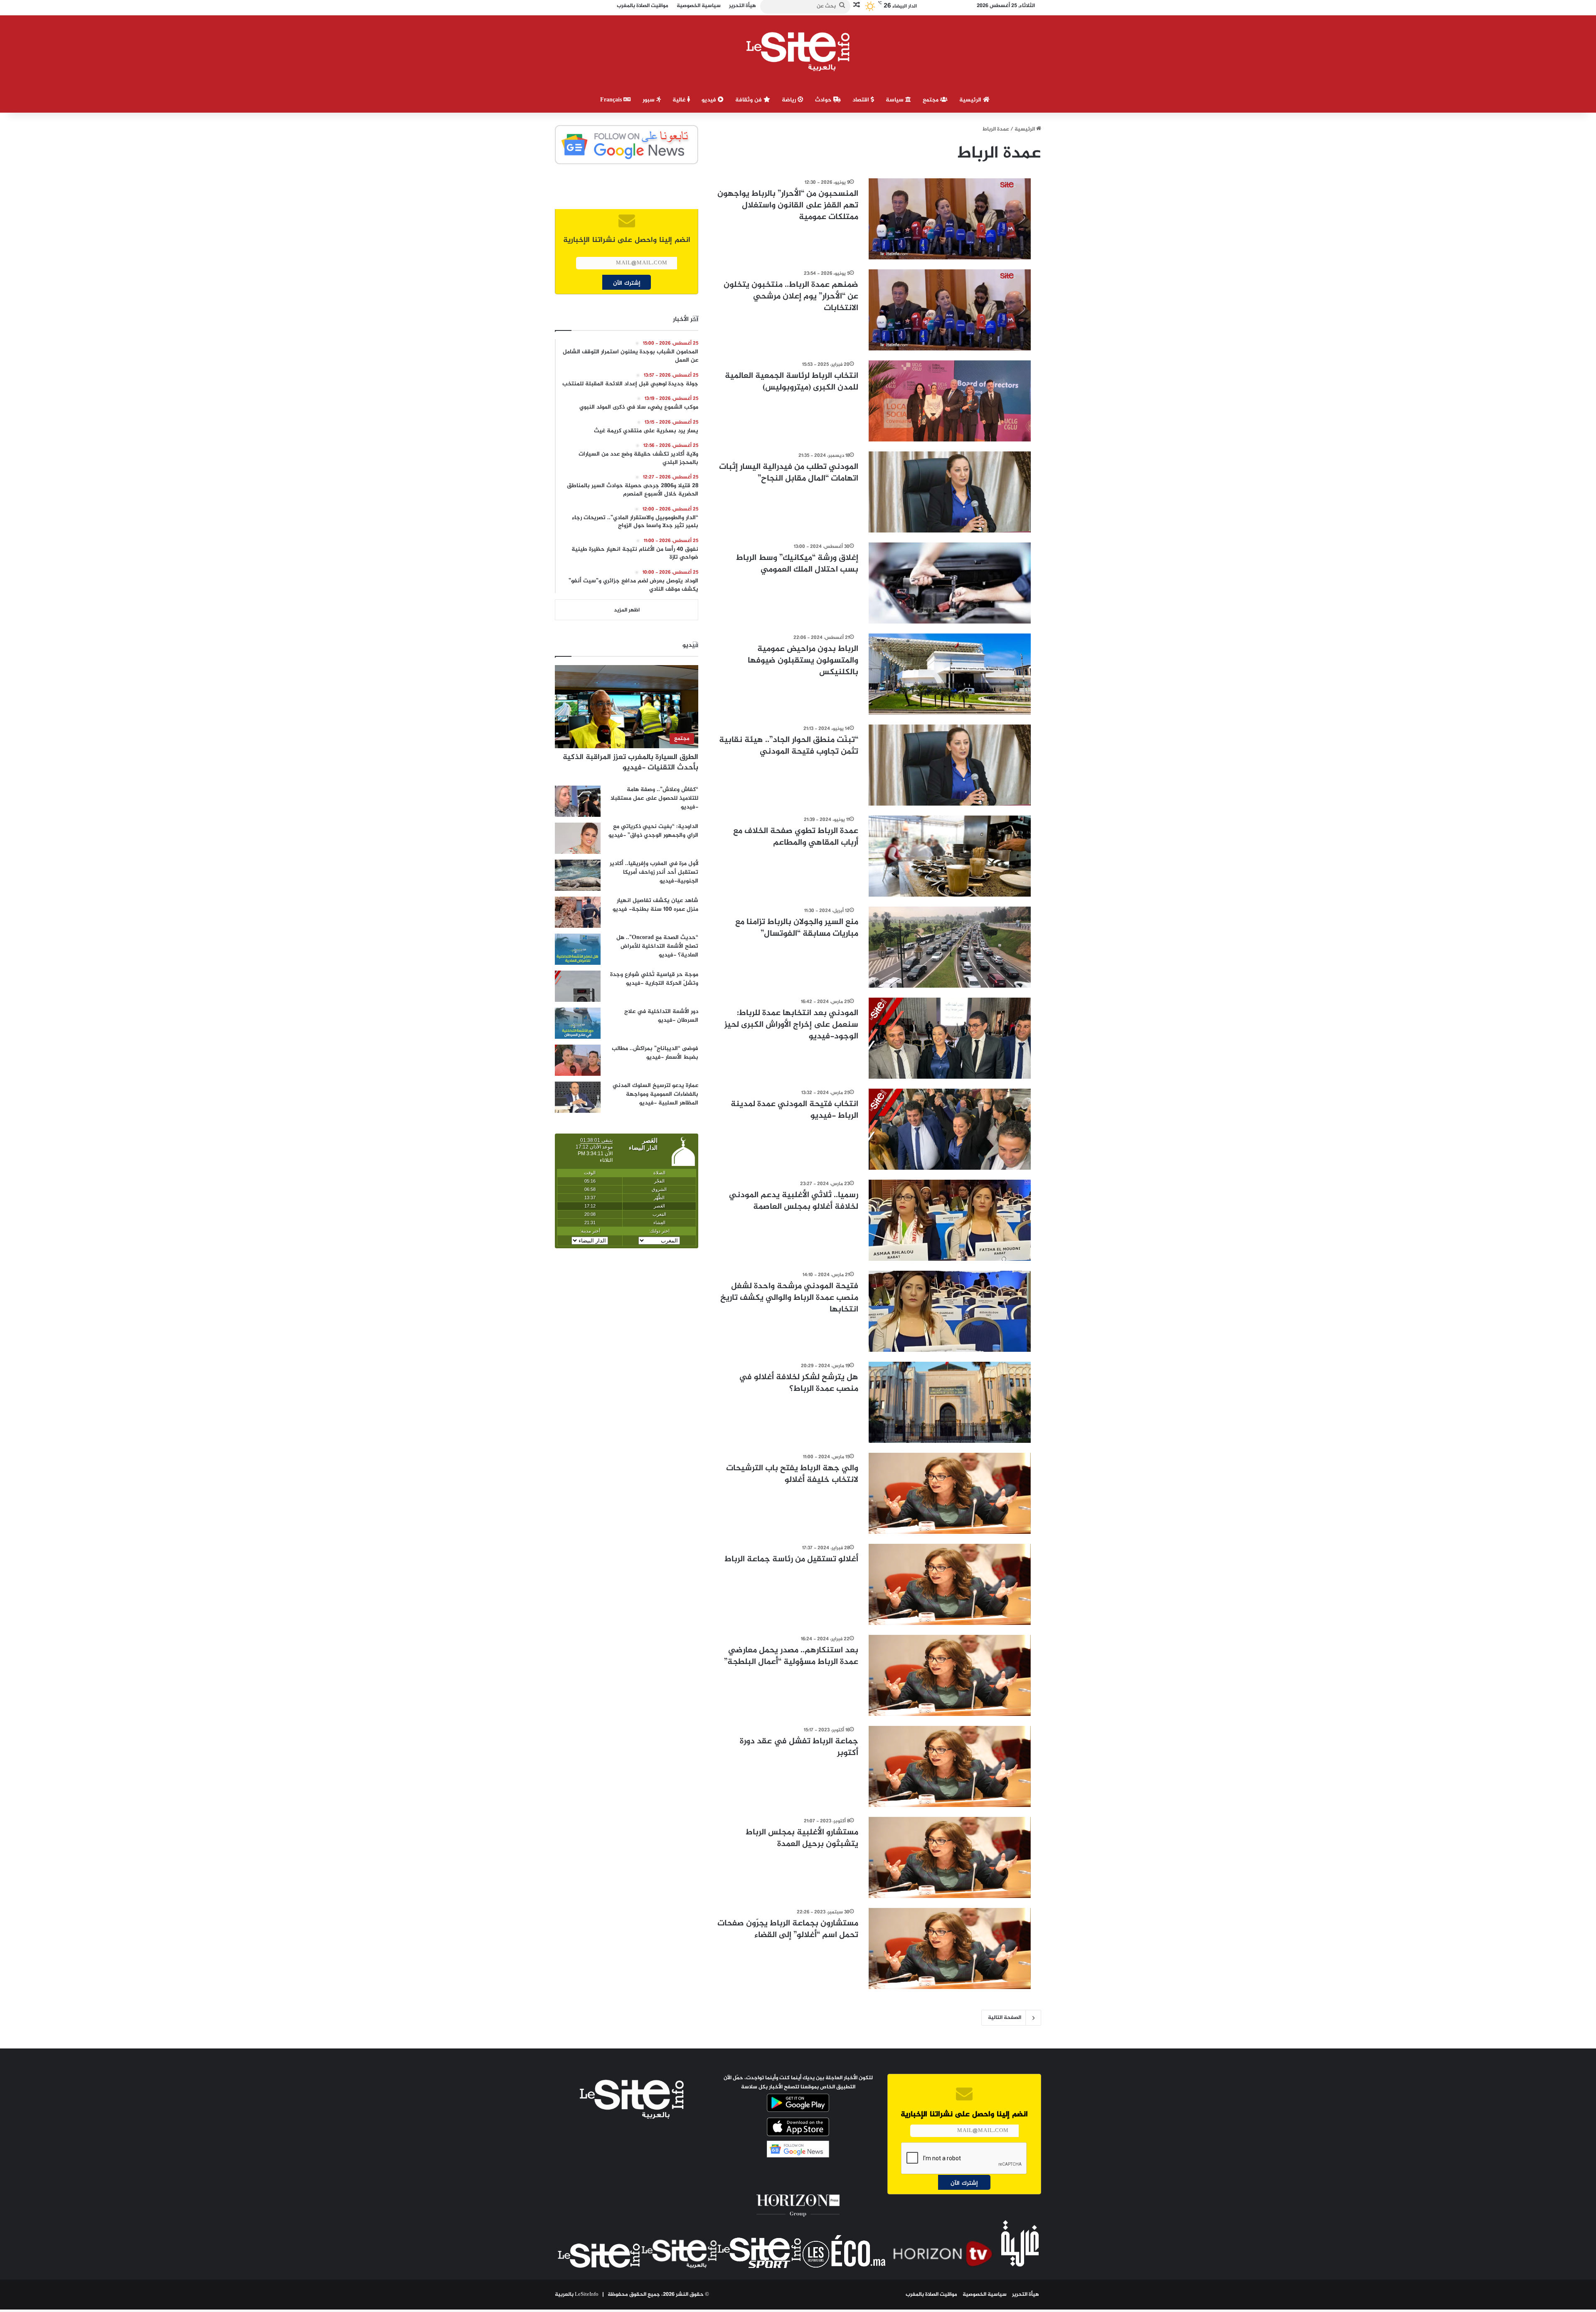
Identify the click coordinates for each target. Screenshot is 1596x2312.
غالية (680, 100)
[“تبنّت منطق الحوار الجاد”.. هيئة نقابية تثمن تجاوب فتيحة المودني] (950, 765)
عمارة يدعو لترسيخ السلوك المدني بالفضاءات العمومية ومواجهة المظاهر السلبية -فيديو (655, 1094)
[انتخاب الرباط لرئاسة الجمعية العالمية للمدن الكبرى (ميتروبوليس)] (950, 401)
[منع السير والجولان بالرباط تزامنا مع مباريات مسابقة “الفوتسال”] (950, 947)
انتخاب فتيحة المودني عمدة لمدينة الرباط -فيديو (794, 1110)
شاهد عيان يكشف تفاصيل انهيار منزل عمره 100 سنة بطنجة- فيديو (655, 905)
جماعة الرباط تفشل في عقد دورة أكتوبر (799, 1747)
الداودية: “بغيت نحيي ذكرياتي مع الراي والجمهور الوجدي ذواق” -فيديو (653, 831)
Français (612, 100)
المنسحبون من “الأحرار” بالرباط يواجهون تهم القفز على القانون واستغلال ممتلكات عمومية (788, 206)
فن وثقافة (749, 100)
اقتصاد (862, 100)
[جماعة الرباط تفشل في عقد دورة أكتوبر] (950, 1766)
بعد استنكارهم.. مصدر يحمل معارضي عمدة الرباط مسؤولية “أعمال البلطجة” (791, 1656)
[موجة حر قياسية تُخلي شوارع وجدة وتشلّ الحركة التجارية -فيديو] (578, 986)
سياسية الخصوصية (985, 2295)
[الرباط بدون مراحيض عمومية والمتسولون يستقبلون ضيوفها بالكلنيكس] (950, 674)
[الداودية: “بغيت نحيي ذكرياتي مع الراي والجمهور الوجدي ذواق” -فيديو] (578, 838)
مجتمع (931, 100)
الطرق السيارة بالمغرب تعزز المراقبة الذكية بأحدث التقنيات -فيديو (631, 763)
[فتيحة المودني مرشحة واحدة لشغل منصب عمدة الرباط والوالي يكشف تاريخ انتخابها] (950, 1311)
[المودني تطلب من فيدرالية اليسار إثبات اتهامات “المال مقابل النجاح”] (950, 492)
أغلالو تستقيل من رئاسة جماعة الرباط (791, 1559)
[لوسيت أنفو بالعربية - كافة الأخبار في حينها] (798, 52)
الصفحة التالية (1005, 2018)
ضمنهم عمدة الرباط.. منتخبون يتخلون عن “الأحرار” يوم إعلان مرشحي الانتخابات (791, 297)
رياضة (790, 100)
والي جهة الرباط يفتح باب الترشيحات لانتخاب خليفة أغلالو (792, 1474)
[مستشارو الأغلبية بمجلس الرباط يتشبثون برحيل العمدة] (950, 1857)
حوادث (824, 100)
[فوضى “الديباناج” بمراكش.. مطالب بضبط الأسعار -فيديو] (578, 1060)
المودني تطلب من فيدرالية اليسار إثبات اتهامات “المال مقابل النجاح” (789, 473)
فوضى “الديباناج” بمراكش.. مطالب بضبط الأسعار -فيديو (655, 1053)
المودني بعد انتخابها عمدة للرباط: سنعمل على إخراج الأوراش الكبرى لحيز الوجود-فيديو (791, 1025)
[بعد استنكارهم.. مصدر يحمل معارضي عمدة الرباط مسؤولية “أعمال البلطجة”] (950, 1675)
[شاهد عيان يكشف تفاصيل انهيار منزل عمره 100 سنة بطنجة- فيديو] (578, 912)
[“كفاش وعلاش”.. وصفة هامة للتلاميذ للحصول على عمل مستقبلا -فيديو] (578, 801)
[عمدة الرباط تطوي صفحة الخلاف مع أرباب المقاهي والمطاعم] (950, 856)
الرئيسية (971, 100)
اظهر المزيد (627, 610)
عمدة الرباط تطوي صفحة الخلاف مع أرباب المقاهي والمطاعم (796, 837)
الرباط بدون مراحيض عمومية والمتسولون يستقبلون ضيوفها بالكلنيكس (803, 661)
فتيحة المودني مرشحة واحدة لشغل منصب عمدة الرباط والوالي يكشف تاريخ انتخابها (789, 1298)
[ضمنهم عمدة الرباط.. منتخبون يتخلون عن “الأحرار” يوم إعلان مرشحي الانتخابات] (950, 310)
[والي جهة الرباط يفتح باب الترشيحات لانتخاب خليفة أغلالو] (950, 1493)
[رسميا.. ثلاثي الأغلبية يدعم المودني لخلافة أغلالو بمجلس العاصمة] (950, 1220)
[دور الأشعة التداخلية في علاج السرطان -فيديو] (578, 1023)
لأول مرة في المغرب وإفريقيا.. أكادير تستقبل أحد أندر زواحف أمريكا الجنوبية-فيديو (654, 872)
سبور (649, 100)
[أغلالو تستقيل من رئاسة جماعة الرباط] (950, 1584)
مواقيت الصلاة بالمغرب (931, 2295)
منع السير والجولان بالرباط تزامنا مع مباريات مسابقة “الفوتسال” (797, 928)
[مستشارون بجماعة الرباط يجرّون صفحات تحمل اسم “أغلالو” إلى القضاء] (950, 1948)
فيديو (710, 100)
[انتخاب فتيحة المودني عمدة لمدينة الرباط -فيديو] (950, 1129)
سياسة (895, 100)
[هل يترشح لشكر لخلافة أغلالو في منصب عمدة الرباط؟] (950, 1402)
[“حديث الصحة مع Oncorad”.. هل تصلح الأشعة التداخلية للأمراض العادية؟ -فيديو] (578, 949)
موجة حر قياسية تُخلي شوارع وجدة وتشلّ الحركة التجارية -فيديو (654, 979)
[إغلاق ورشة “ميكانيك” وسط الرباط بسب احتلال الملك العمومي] (950, 583)
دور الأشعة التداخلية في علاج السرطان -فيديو (661, 1016)
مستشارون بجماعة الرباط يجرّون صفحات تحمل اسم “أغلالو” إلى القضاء (788, 1929)
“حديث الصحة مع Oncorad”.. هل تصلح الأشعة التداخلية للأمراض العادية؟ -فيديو (657, 946)
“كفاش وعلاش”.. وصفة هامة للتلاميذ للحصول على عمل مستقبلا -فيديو (654, 798)
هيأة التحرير (1026, 2295)
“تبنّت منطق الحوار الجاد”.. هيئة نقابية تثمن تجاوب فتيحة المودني (789, 746)
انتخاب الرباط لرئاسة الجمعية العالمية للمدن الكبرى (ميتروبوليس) (792, 382)
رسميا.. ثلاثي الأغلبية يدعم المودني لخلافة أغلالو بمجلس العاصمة (794, 1201)
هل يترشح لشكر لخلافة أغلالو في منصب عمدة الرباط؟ (799, 1383)
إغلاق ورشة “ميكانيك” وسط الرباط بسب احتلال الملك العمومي (797, 564)
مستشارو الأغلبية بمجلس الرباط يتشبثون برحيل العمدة (802, 1838)
